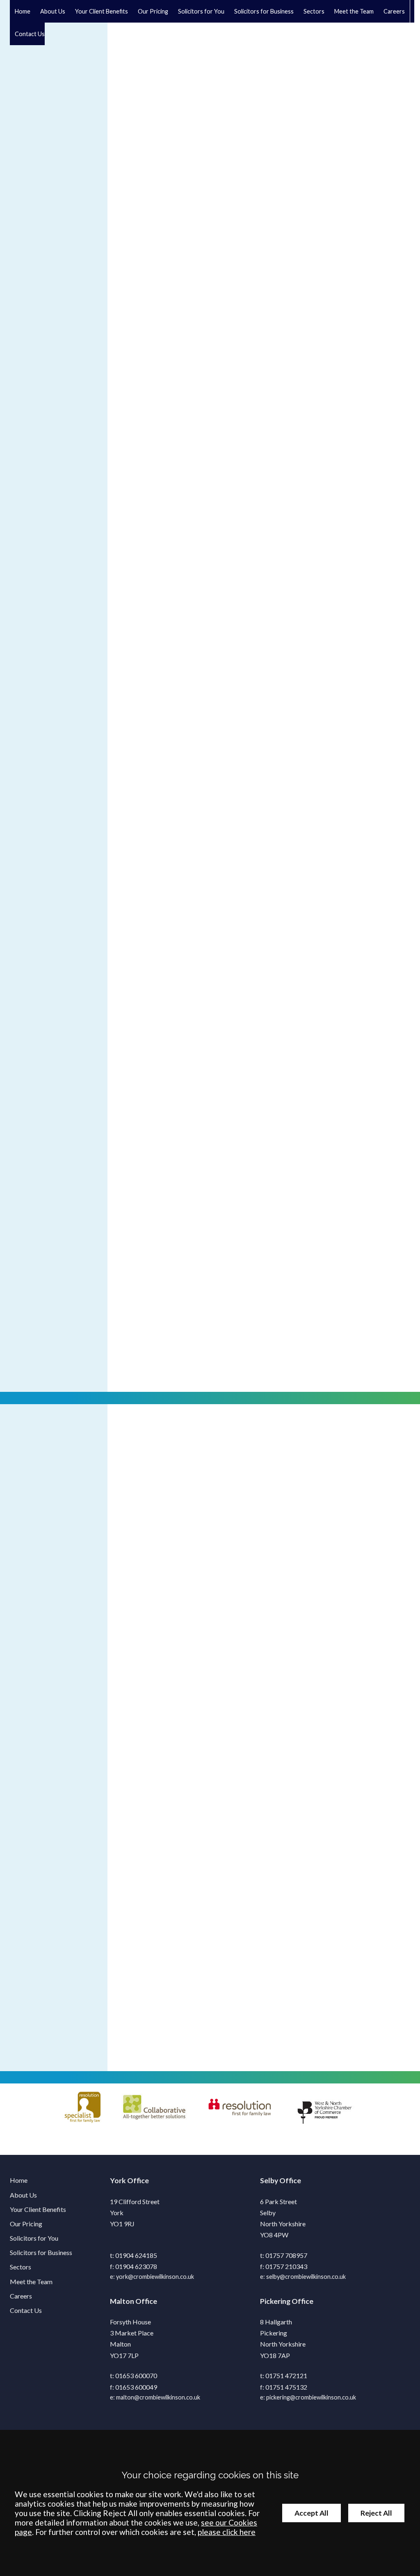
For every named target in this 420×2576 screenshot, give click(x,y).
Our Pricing (153, 11)
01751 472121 (286, 2375)
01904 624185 (136, 2255)
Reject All (376, 2513)
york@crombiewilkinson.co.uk (155, 2277)
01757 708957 (286, 2255)
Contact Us (30, 34)
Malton (122, 2301)
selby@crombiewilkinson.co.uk (306, 2277)
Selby (269, 2181)
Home (23, 11)
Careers (394, 11)
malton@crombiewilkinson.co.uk (158, 2397)
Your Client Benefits (102, 11)
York (118, 2181)
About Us (53, 11)
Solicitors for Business (41, 2252)
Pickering (275, 2301)
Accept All (312, 2513)
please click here (227, 2532)
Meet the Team (354, 11)
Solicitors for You (34, 2238)
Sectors (314, 11)
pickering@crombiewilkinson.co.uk (311, 2397)
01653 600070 (136, 2375)
